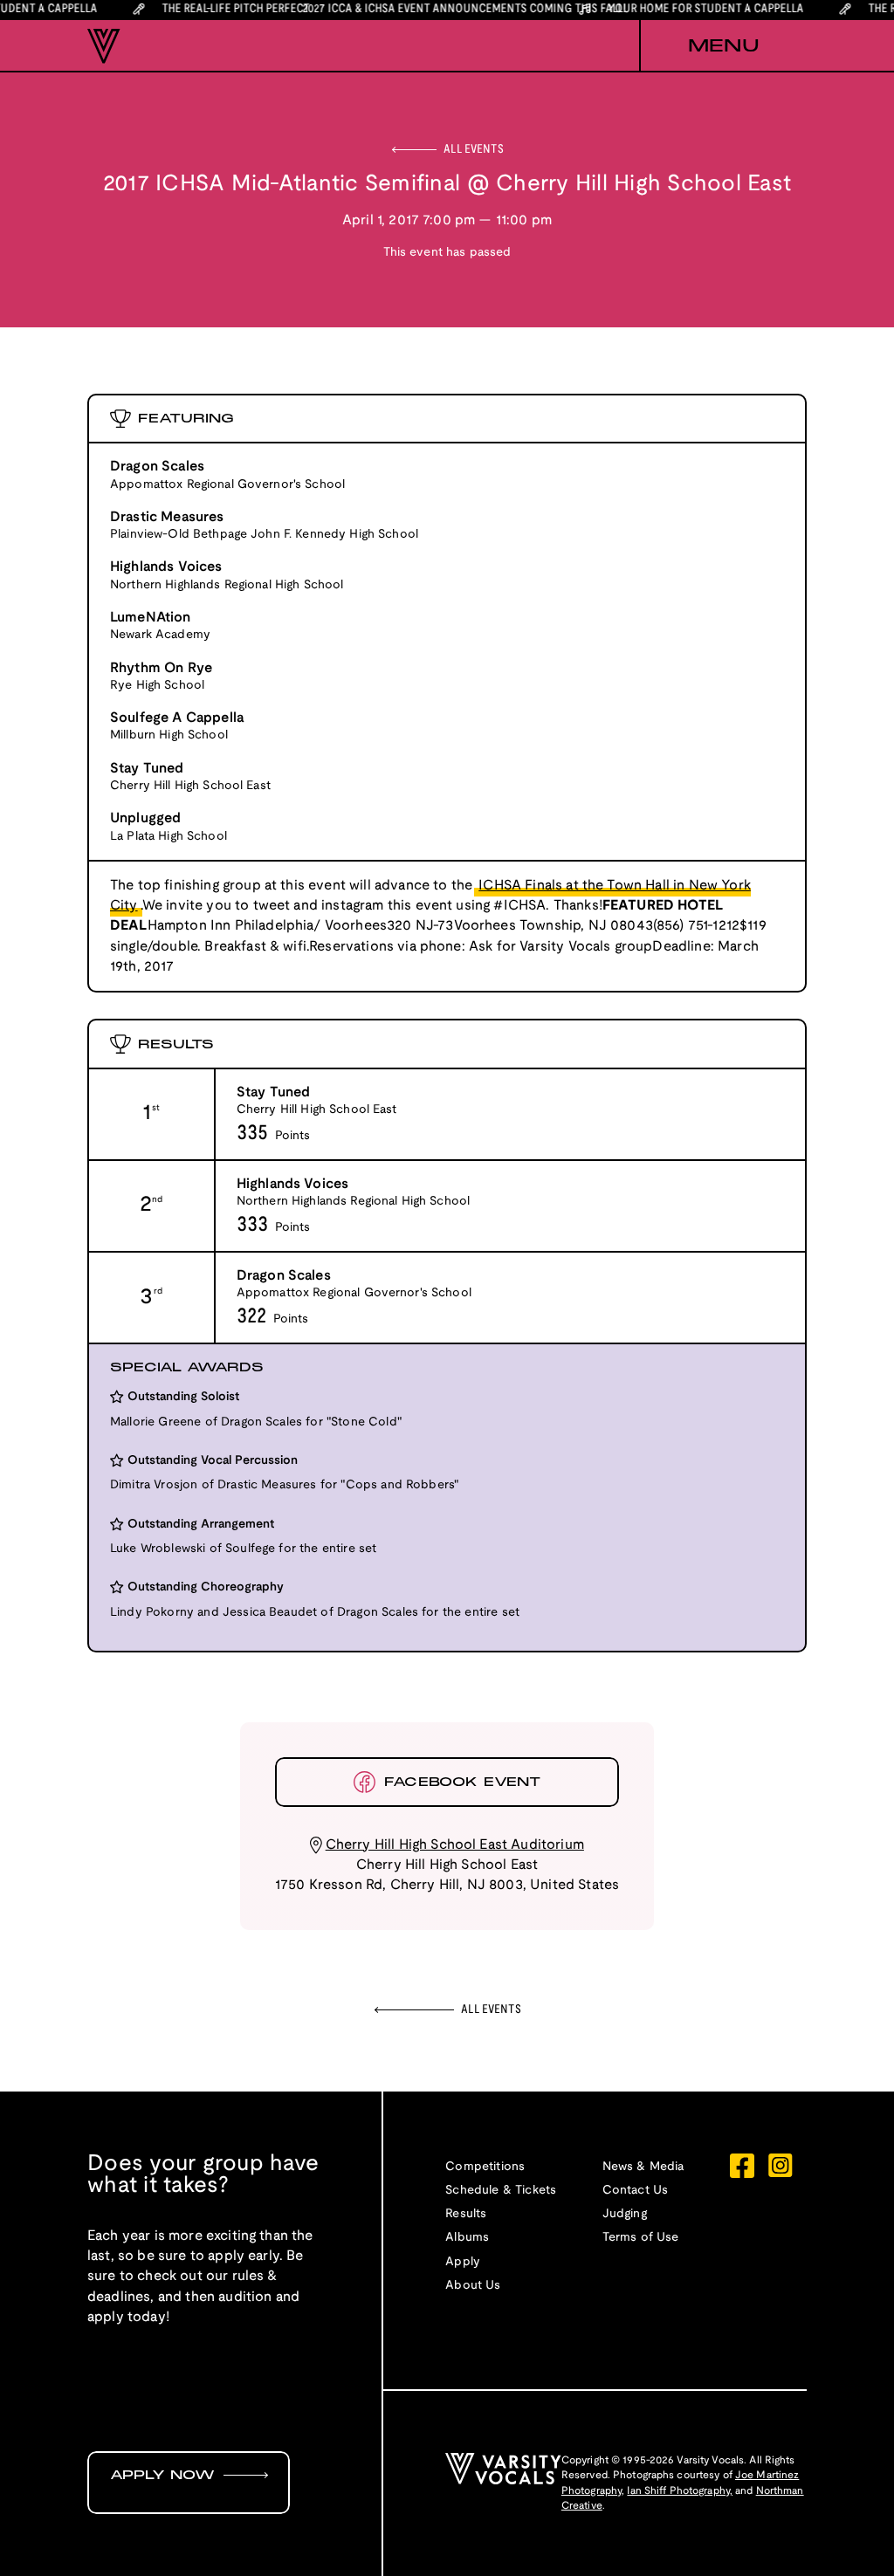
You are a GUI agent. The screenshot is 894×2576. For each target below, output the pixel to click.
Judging (625, 2214)
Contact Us (636, 2191)
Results (466, 2214)
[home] (104, 46)
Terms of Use (641, 2238)
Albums (467, 2238)
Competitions (485, 2167)
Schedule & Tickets (501, 2191)
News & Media (643, 2167)
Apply (463, 2262)
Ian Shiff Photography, (680, 2491)
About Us (473, 2286)
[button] (723, 46)
